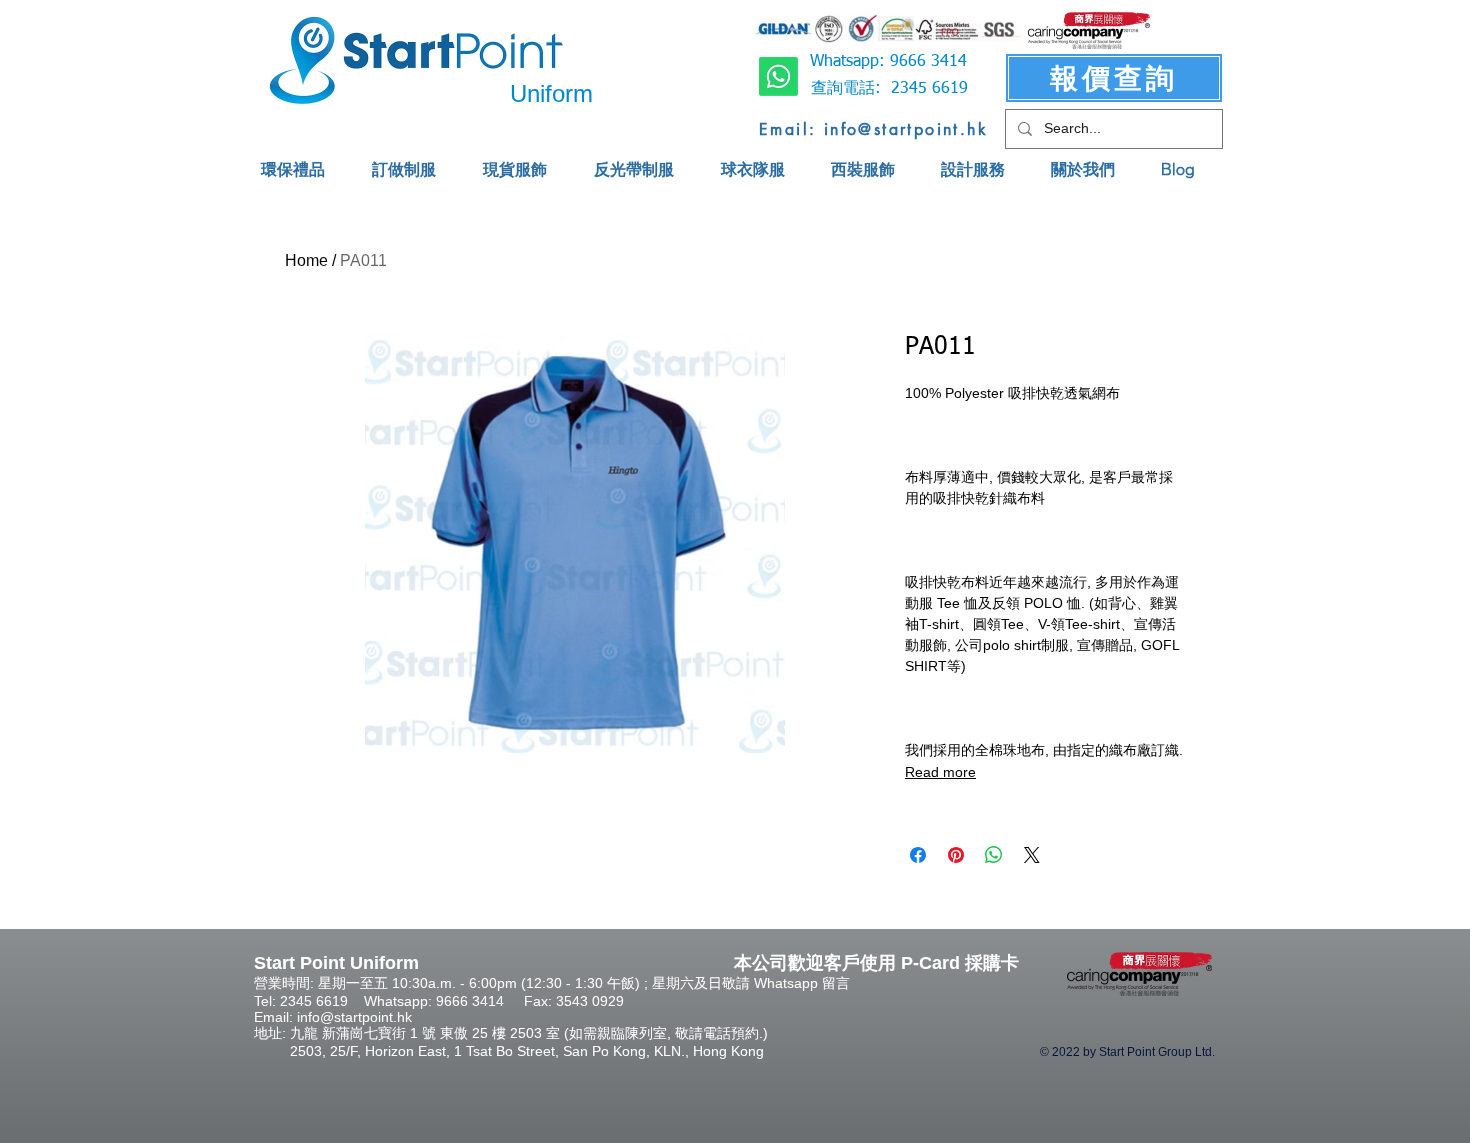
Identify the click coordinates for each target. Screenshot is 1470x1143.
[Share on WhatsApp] (994, 855)
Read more (940, 772)
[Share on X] (1032, 855)
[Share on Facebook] (918, 855)
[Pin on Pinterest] (956, 855)
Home (306, 260)
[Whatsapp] (778, 76)
